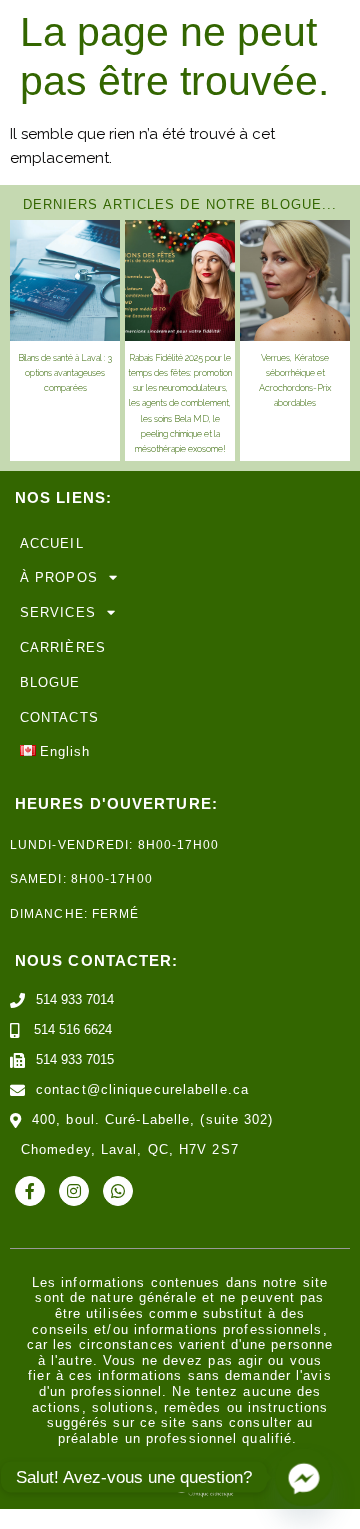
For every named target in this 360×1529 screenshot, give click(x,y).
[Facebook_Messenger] (304, 1477)
